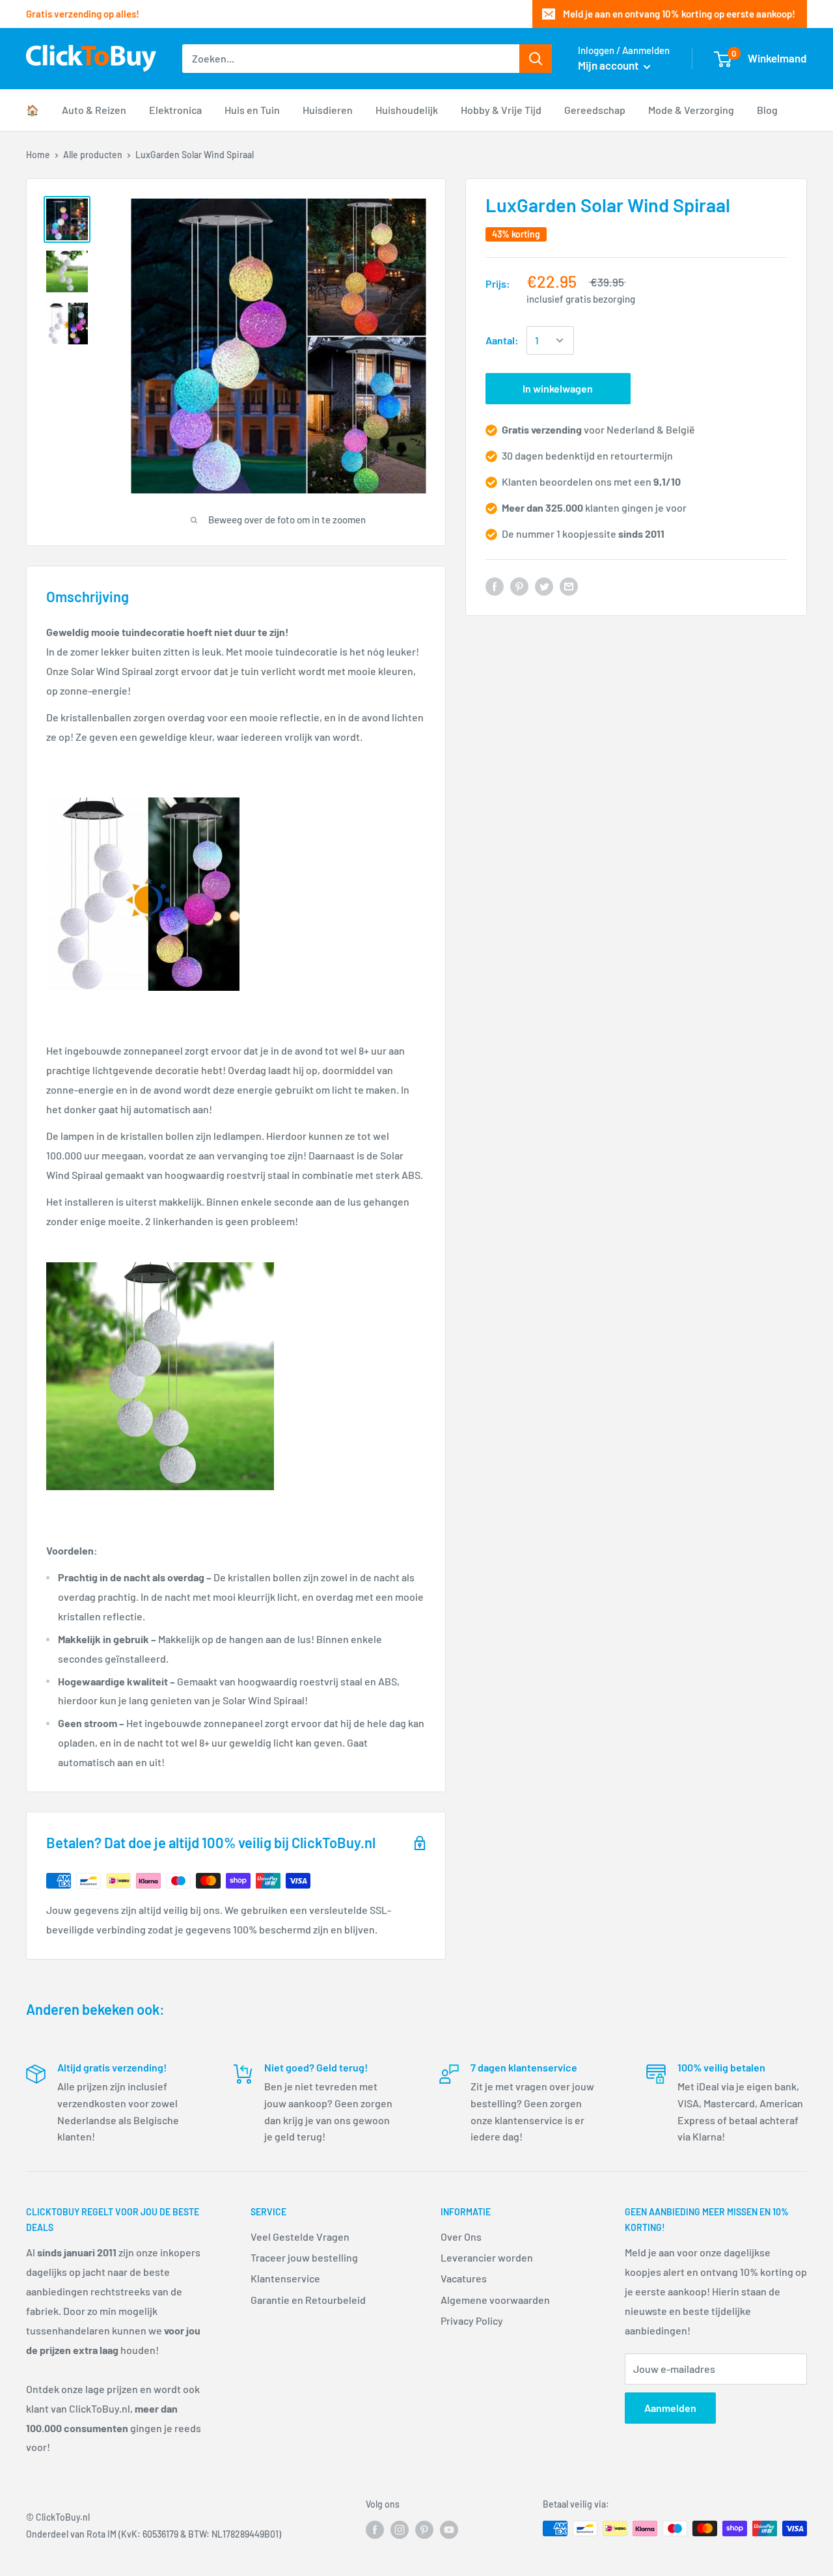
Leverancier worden (487, 2257)
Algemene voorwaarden (495, 2300)
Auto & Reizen (94, 110)
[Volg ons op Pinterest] (424, 2530)
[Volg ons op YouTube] (449, 2530)
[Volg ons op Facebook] (375, 2530)
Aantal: (502, 341)
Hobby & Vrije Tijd (501, 110)
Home (38, 155)
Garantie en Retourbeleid (308, 2300)
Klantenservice (285, 2278)
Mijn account (609, 65)
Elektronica (175, 110)
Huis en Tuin (252, 110)
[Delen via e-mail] (569, 586)
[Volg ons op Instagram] (400, 2530)
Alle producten (93, 155)
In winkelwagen (558, 388)
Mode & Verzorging (691, 110)
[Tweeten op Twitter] (544, 586)
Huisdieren (328, 110)
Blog (767, 110)
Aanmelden (670, 2408)
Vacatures (464, 2278)
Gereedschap (595, 110)
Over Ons (461, 2237)
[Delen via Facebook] (495, 586)
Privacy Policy (472, 2320)
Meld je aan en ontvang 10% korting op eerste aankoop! (679, 14)
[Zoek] (536, 59)
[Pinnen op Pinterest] (519, 586)
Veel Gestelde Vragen (300, 2237)
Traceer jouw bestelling (304, 2257)
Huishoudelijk (407, 110)
